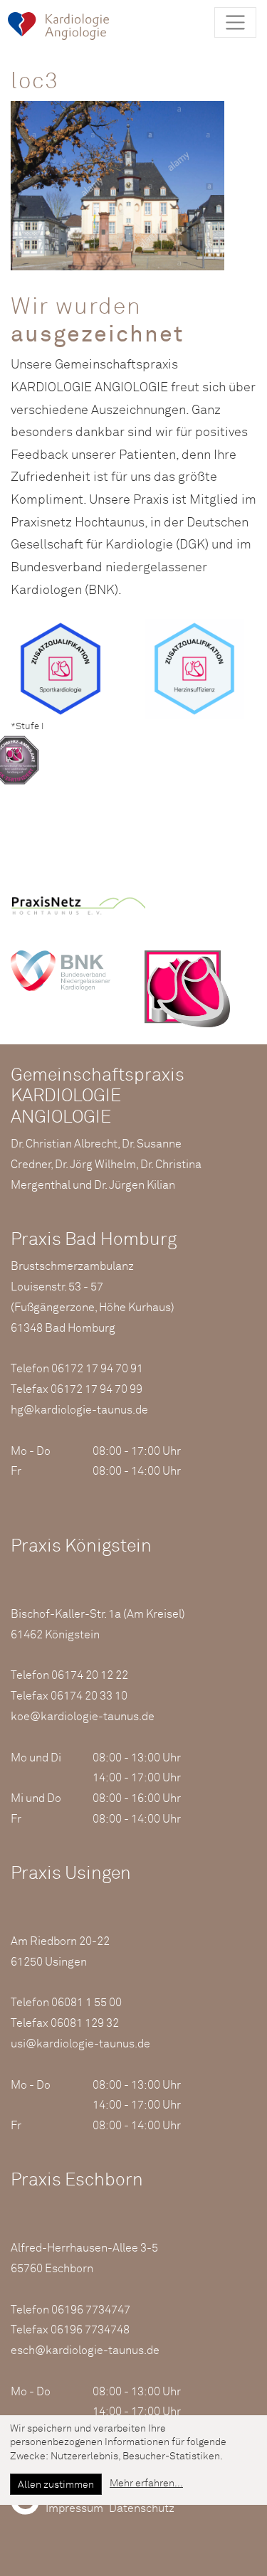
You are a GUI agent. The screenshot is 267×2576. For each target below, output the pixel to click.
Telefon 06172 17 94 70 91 (77, 1369)
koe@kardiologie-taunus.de (83, 1717)
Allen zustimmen (56, 2485)
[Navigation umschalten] (235, 22)
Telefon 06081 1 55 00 (66, 2003)
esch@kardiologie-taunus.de (85, 2350)
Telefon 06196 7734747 (70, 2310)
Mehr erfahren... (146, 2484)
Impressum (74, 2508)
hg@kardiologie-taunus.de (79, 1410)
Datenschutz (142, 2508)
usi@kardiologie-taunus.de (80, 2044)
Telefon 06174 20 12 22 (69, 1675)
